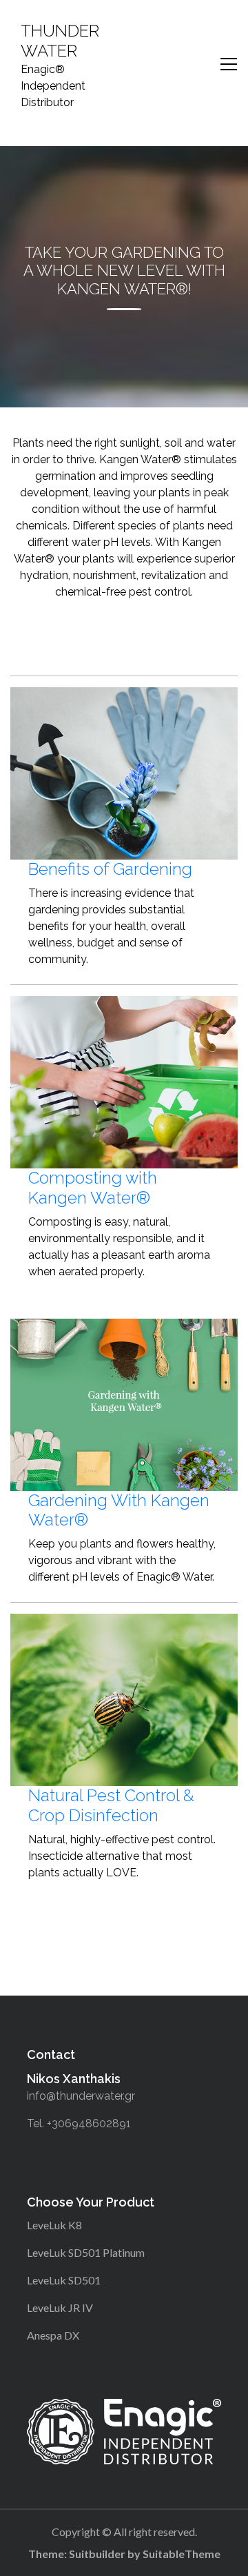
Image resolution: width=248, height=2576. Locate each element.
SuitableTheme (182, 2554)
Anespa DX (53, 2335)
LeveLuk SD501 (64, 2280)
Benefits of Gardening (110, 869)
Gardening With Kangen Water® (119, 1510)
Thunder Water (60, 41)
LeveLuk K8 (54, 2225)
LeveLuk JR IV (60, 2308)
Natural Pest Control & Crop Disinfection (111, 1805)
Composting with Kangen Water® (93, 1188)
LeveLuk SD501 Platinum (86, 2252)
